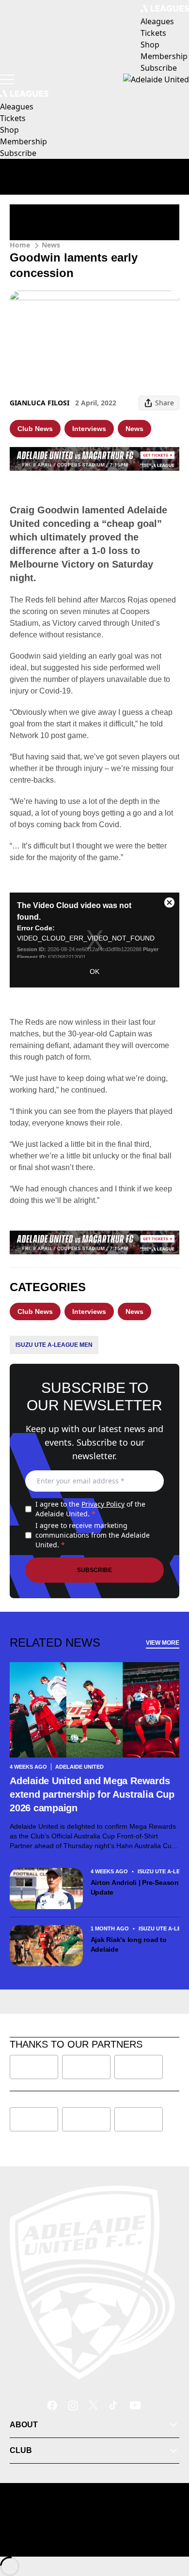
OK (94, 972)
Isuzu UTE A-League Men (54, 1345)
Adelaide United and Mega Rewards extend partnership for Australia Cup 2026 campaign (92, 1794)
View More (163, 1643)
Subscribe (94, 1570)
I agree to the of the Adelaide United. (90, 1509)
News (51, 245)
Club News (35, 429)
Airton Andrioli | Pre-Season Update (135, 1887)
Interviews (89, 429)
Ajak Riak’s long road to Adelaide (129, 1944)
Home (20, 245)
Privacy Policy (103, 1504)
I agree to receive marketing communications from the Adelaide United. (93, 1535)
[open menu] (7, 79)
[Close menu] (168, 2524)
